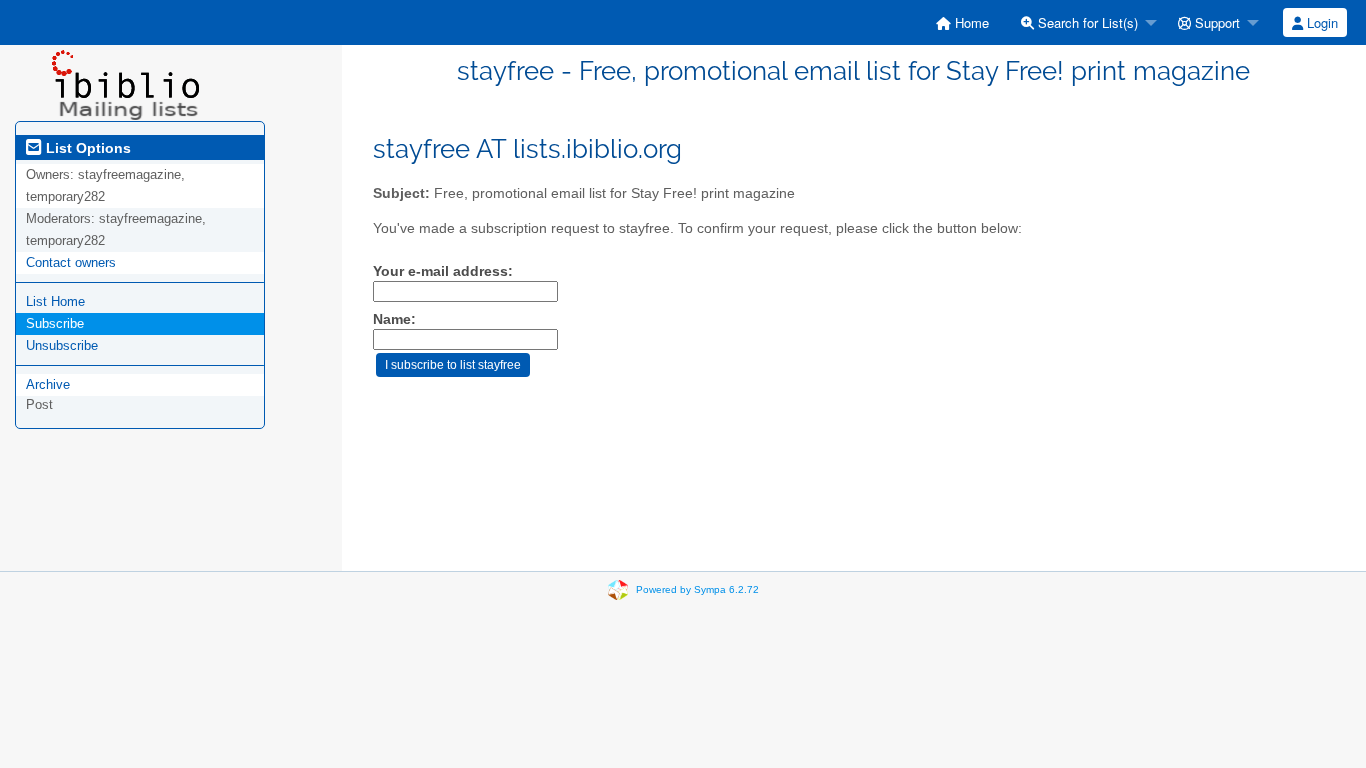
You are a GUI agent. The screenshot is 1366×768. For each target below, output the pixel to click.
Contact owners (71, 262)
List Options (86, 148)
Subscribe (55, 323)
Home (970, 22)
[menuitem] (962, 22)
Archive (48, 384)
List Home (55, 301)
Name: (394, 319)
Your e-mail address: (443, 271)
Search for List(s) (1086, 22)
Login (1320, 22)
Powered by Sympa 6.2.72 (697, 589)
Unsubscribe (62, 345)
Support (1215, 22)
